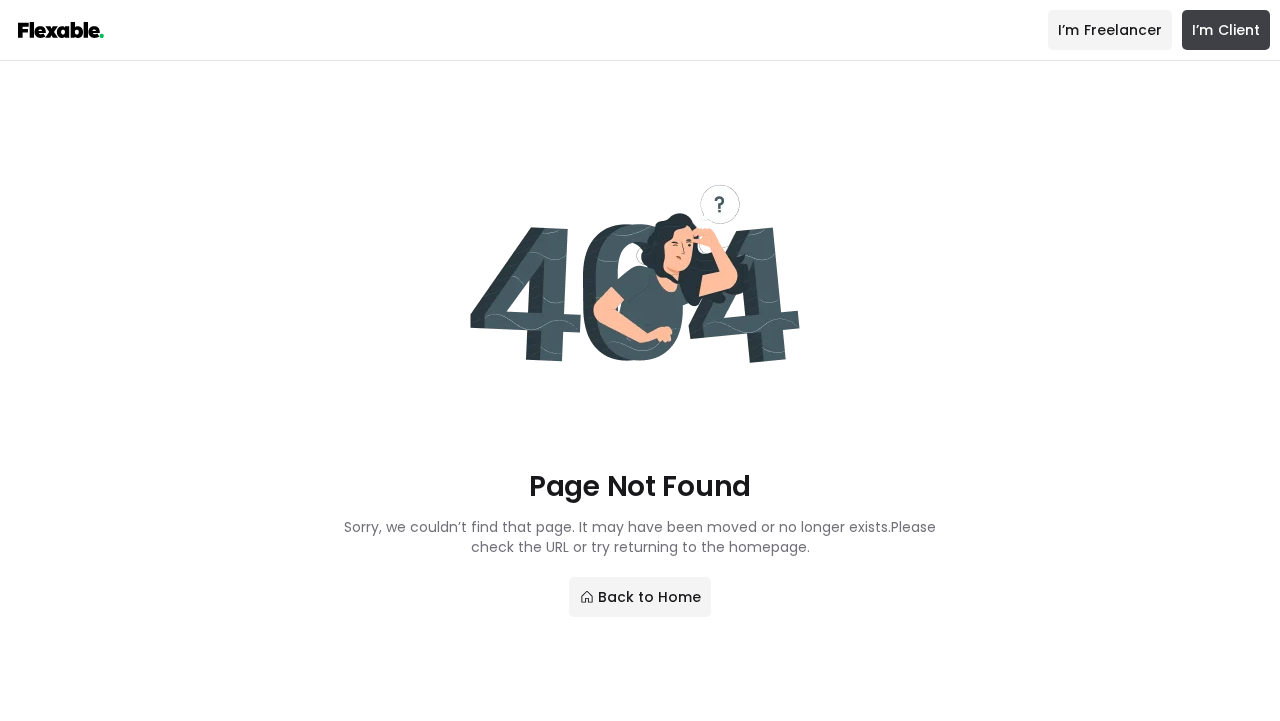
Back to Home (650, 597)
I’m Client (1226, 30)
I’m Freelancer (1110, 30)
